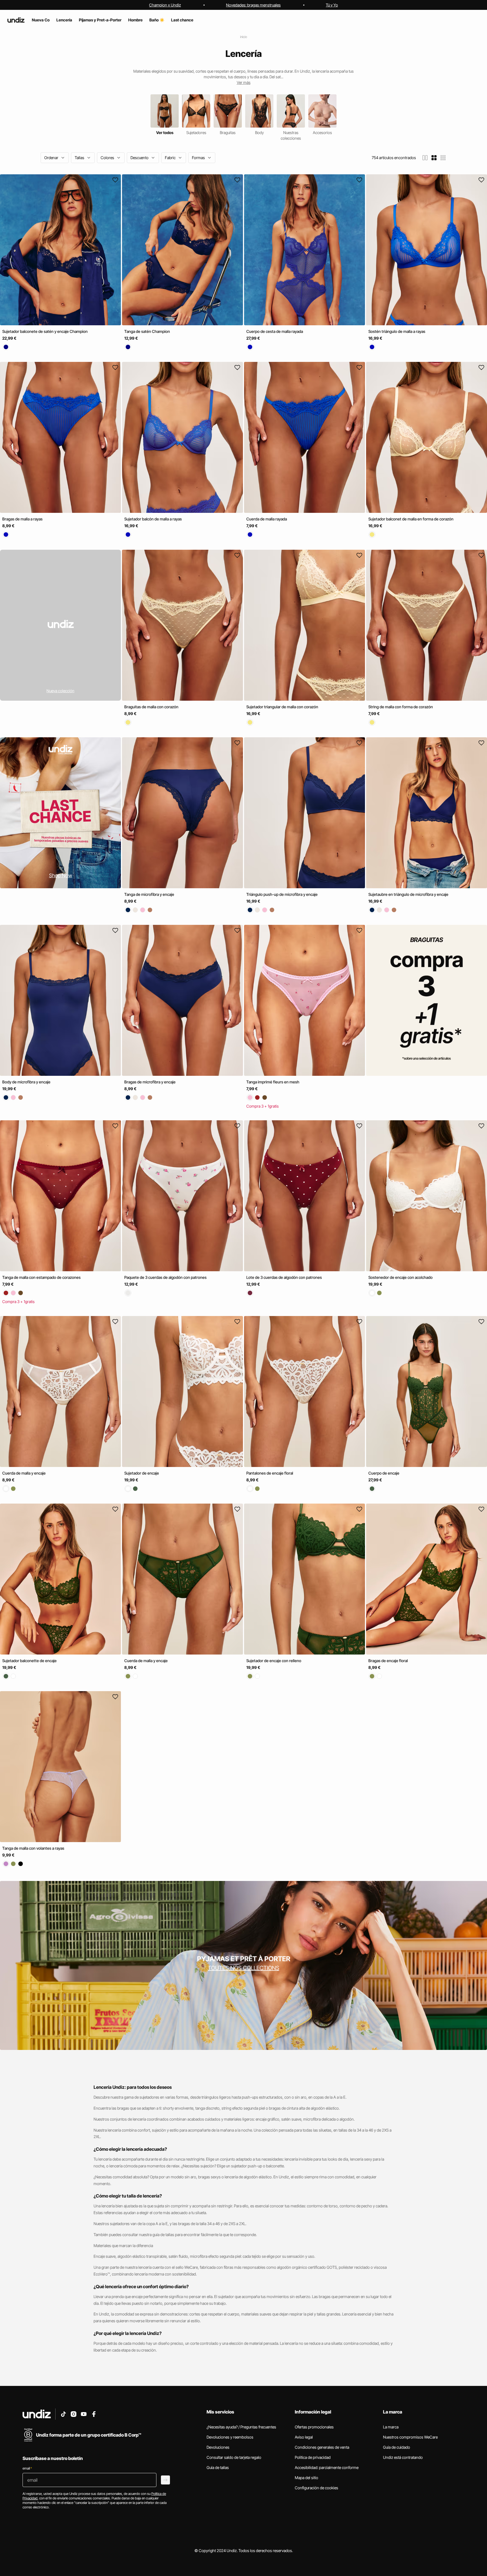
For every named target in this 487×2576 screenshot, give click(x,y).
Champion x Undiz (165, 5)
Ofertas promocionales (314, 2427)
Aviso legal (304, 2437)
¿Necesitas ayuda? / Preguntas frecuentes (241, 2427)
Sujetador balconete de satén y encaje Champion (45, 331)
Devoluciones (218, 2447)
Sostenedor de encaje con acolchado (400, 1278)
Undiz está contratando (403, 2457)
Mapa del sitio (306, 2478)
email (27, 2468)
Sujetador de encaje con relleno (274, 1661)
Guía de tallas (218, 2467)
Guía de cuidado (397, 2447)
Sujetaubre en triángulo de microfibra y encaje (408, 894)
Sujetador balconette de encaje (29, 1661)
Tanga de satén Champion (147, 331)
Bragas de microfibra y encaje (150, 1082)
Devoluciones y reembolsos (230, 2437)
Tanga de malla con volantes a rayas (33, 1848)
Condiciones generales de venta (322, 2447)
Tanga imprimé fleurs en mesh (273, 1082)
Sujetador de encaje (142, 1473)
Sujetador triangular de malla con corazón (282, 707)
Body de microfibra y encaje (26, 1082)
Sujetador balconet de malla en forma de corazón (411, 519)
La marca (391, 2427)
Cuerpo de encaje (384, 1473)
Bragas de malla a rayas (22, 519)
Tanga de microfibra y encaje (149, 894)
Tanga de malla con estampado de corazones (41, 1278)
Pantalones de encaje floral (270, 1473)
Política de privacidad (313, 2457)
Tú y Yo (332, 5)
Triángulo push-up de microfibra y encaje (282, 894)
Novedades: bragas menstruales (253, 5)
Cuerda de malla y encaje (24, 1473)
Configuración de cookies (316, 2488)
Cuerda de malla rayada (267, 519)
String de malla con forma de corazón (401, 707)
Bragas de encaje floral (388, 1661)
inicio (244, 37)
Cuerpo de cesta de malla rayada (275, 331)
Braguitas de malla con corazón (151, 707)
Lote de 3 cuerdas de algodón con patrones (284, 1278)
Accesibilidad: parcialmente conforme (327, 2467)
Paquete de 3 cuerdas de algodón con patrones (165, 1278)
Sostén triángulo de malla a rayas (397, 331)
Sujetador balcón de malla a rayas (153, 519)
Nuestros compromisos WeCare (410, 2437)
